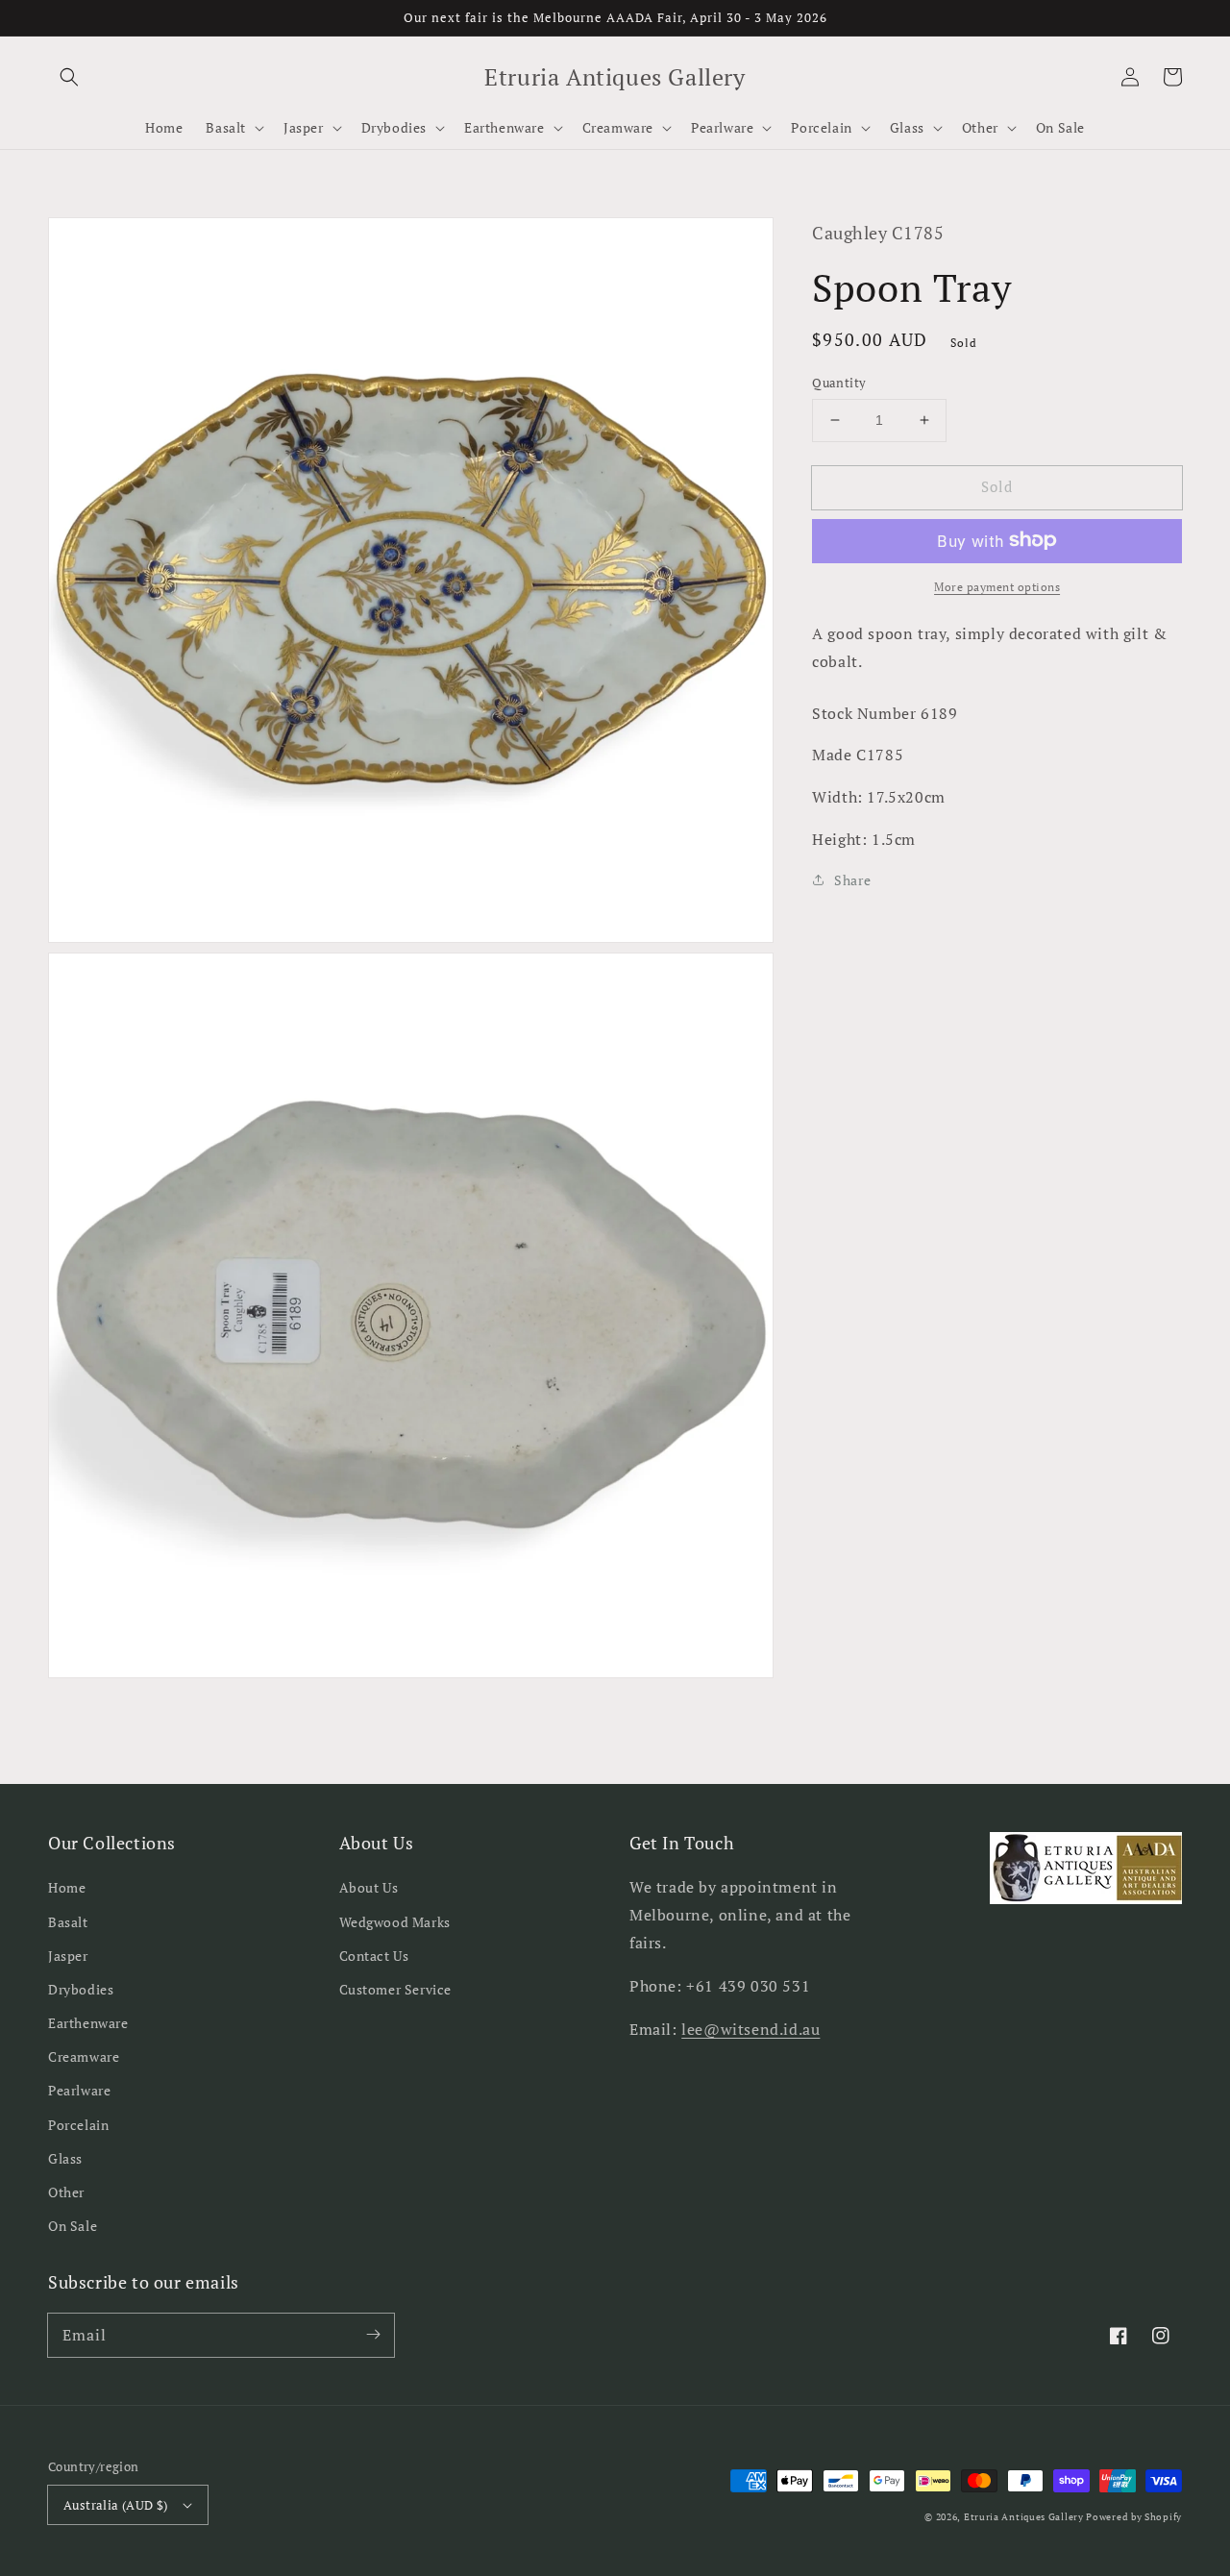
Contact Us (374, 1956)
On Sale (73, 2226)
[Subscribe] (373, 2335)
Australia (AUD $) (116, 2505)
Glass (65, 2158)
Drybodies (81, 1989)
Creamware (84, 2056)
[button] (69, 77)
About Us (369, 1887)
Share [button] (852, 879)
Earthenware (88, 2023)
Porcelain (78, 2125)
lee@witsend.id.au (750, 2029)
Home (67, 1887)
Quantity (839, 383)
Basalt (68, 1922)
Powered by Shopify (1134, 2517)
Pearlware (79, 2090)
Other (66, 2192)
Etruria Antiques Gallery (1025, 2517)
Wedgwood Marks (395, 1922)
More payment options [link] (997, 586)
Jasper (68, 1956)
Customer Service (396, 1989)
